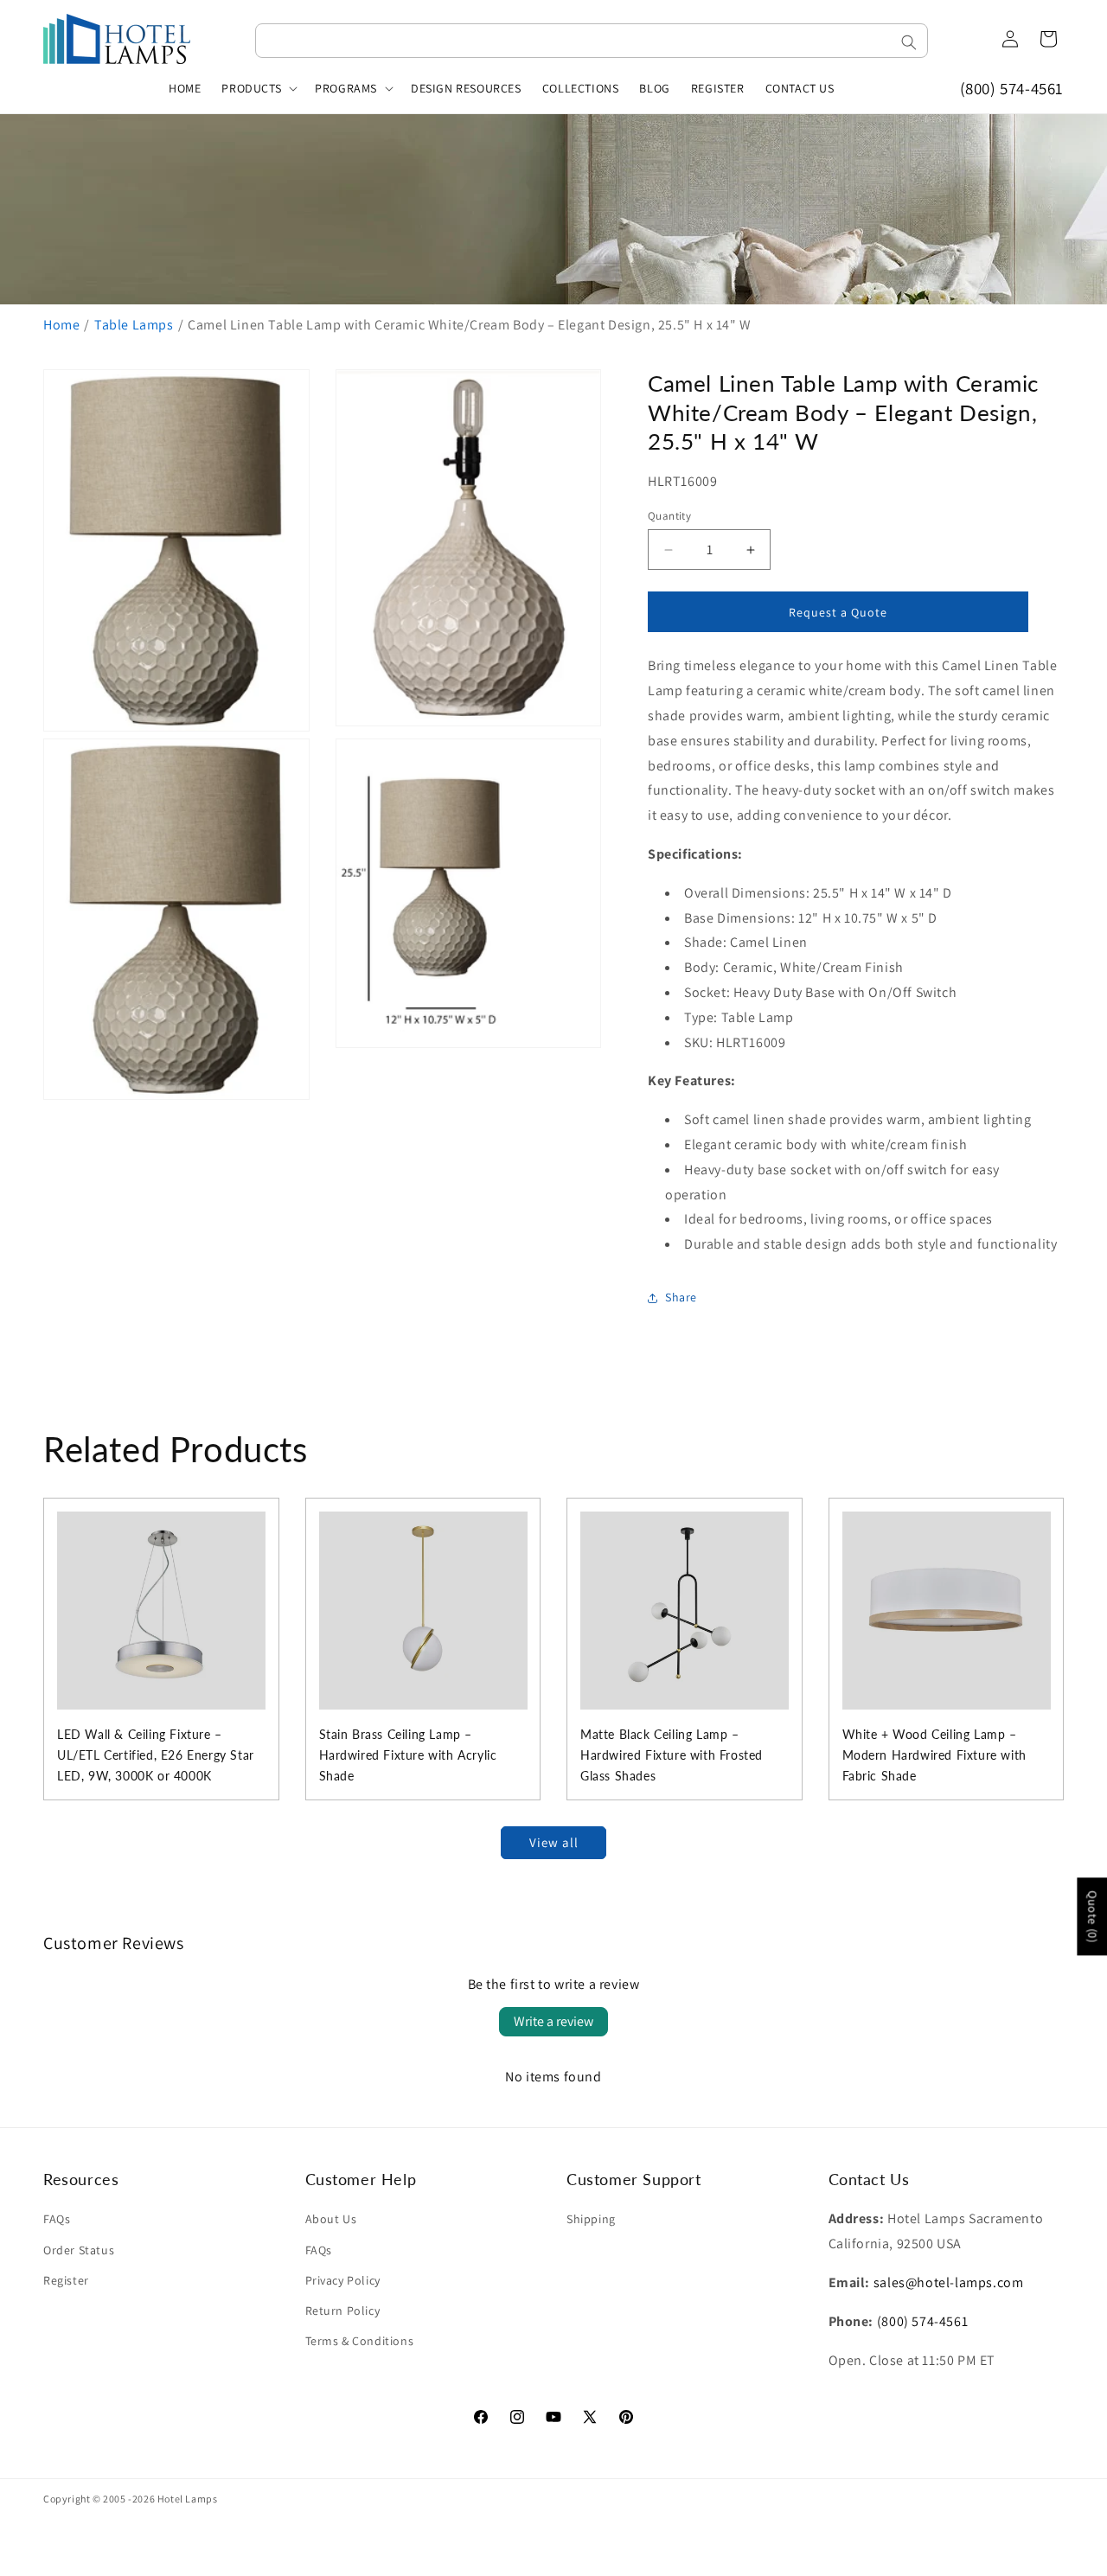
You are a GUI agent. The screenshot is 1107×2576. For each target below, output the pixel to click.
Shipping (591, 2219)
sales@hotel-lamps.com (949, 2282)
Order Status (79, 2250)
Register (66, 2280)
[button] (258, 88)
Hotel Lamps (188, 2499)
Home (61, 325)
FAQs (57, 2219)
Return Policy (343, 2311)
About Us (331, 2219)
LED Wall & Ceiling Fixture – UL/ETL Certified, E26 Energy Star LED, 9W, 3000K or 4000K (156, 1755)
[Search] (909, 42)
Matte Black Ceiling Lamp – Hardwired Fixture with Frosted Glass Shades (672, 1755)
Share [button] (681, 1297)
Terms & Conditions (360, 2341)
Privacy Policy (343, 2280)
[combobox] (592, 41)
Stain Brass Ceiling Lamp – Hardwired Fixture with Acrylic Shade (408, 1755)
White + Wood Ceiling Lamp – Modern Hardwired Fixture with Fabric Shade (934, 1755)
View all (554, 1842)
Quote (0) (1092, 1916)
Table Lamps (134, 325)
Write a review (553, 2021)
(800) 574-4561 (1012, 88)
